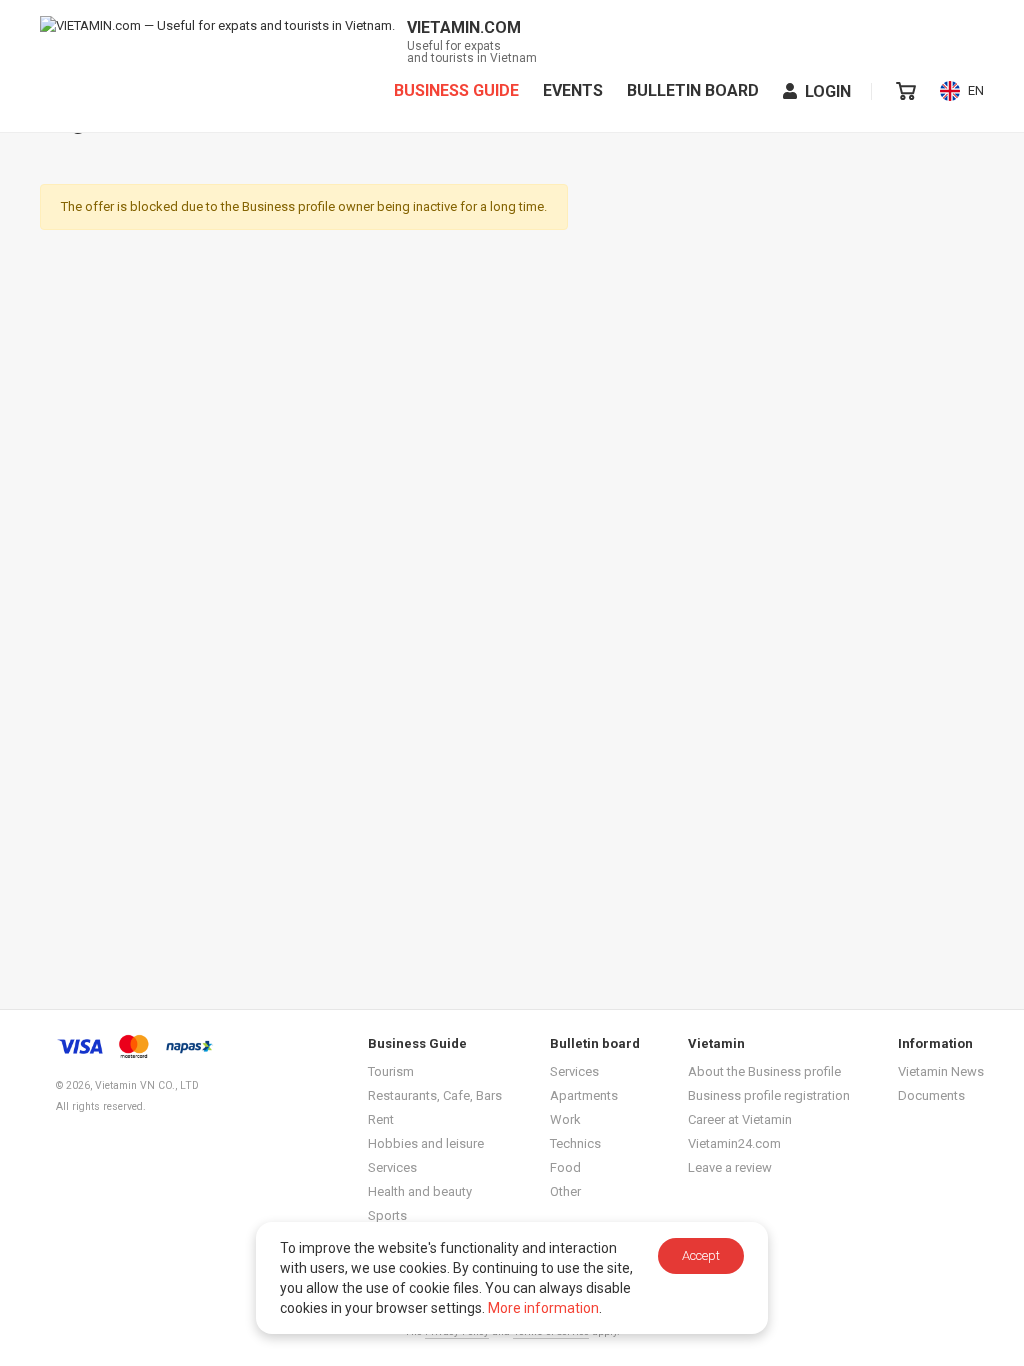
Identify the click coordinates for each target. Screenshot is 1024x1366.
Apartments (584, 1095)
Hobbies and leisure (426, 1143)
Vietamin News (941, 1071)
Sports (387, 1215)
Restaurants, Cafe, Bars (435, 1095)
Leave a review (730, 1167)
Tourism (391, 1071)
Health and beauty (420, 1191)
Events (573, 91)
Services (392, 1167)
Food (565, 1167)
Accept (701, 1255)
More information (543, 1308)
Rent (381, 1119)
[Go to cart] (906, 91)
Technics (575, 1143)
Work (565, 1119)
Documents (931, 1095)
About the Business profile (764, 1071)
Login (828, 91)
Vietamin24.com (734, 1143)
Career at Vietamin (740, 1119)
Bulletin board (693, 91)
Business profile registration (769, 1095)
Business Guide (456, 91)
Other (565, 1191)
